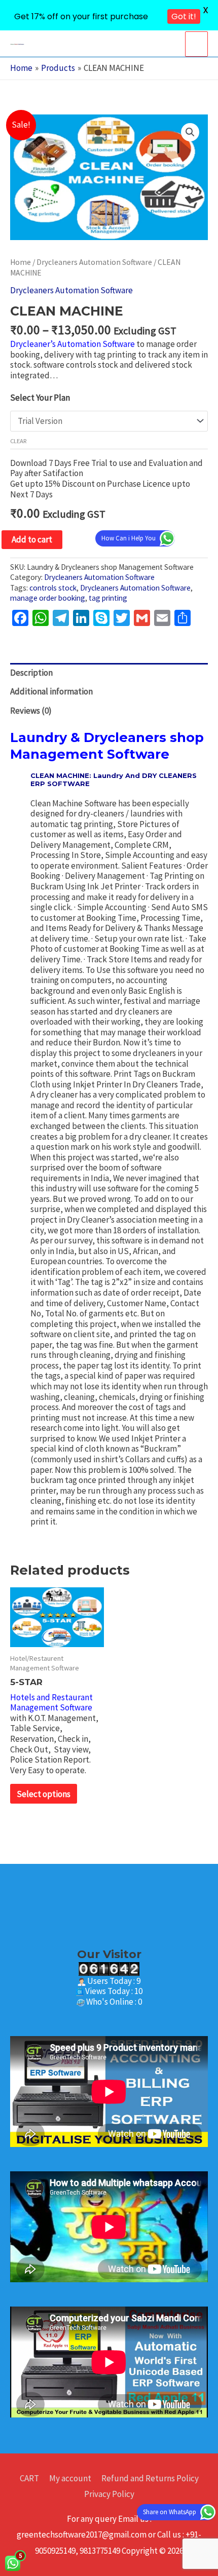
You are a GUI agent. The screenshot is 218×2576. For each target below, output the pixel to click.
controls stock (53, 588)
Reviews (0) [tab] (31, 711)
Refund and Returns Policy (150, 2478)
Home (21, 262)
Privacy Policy (109, 2494)
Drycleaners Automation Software (94, 262)
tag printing (108, 598)
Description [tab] (31, 673)
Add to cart (32, 539)
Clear (19, 441)
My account (70, 2478)
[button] (190, 132)
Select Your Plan (40, 398)
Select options (44, 1794)
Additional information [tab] (51, 691)
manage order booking (48, 598)
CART (29, 2478)
